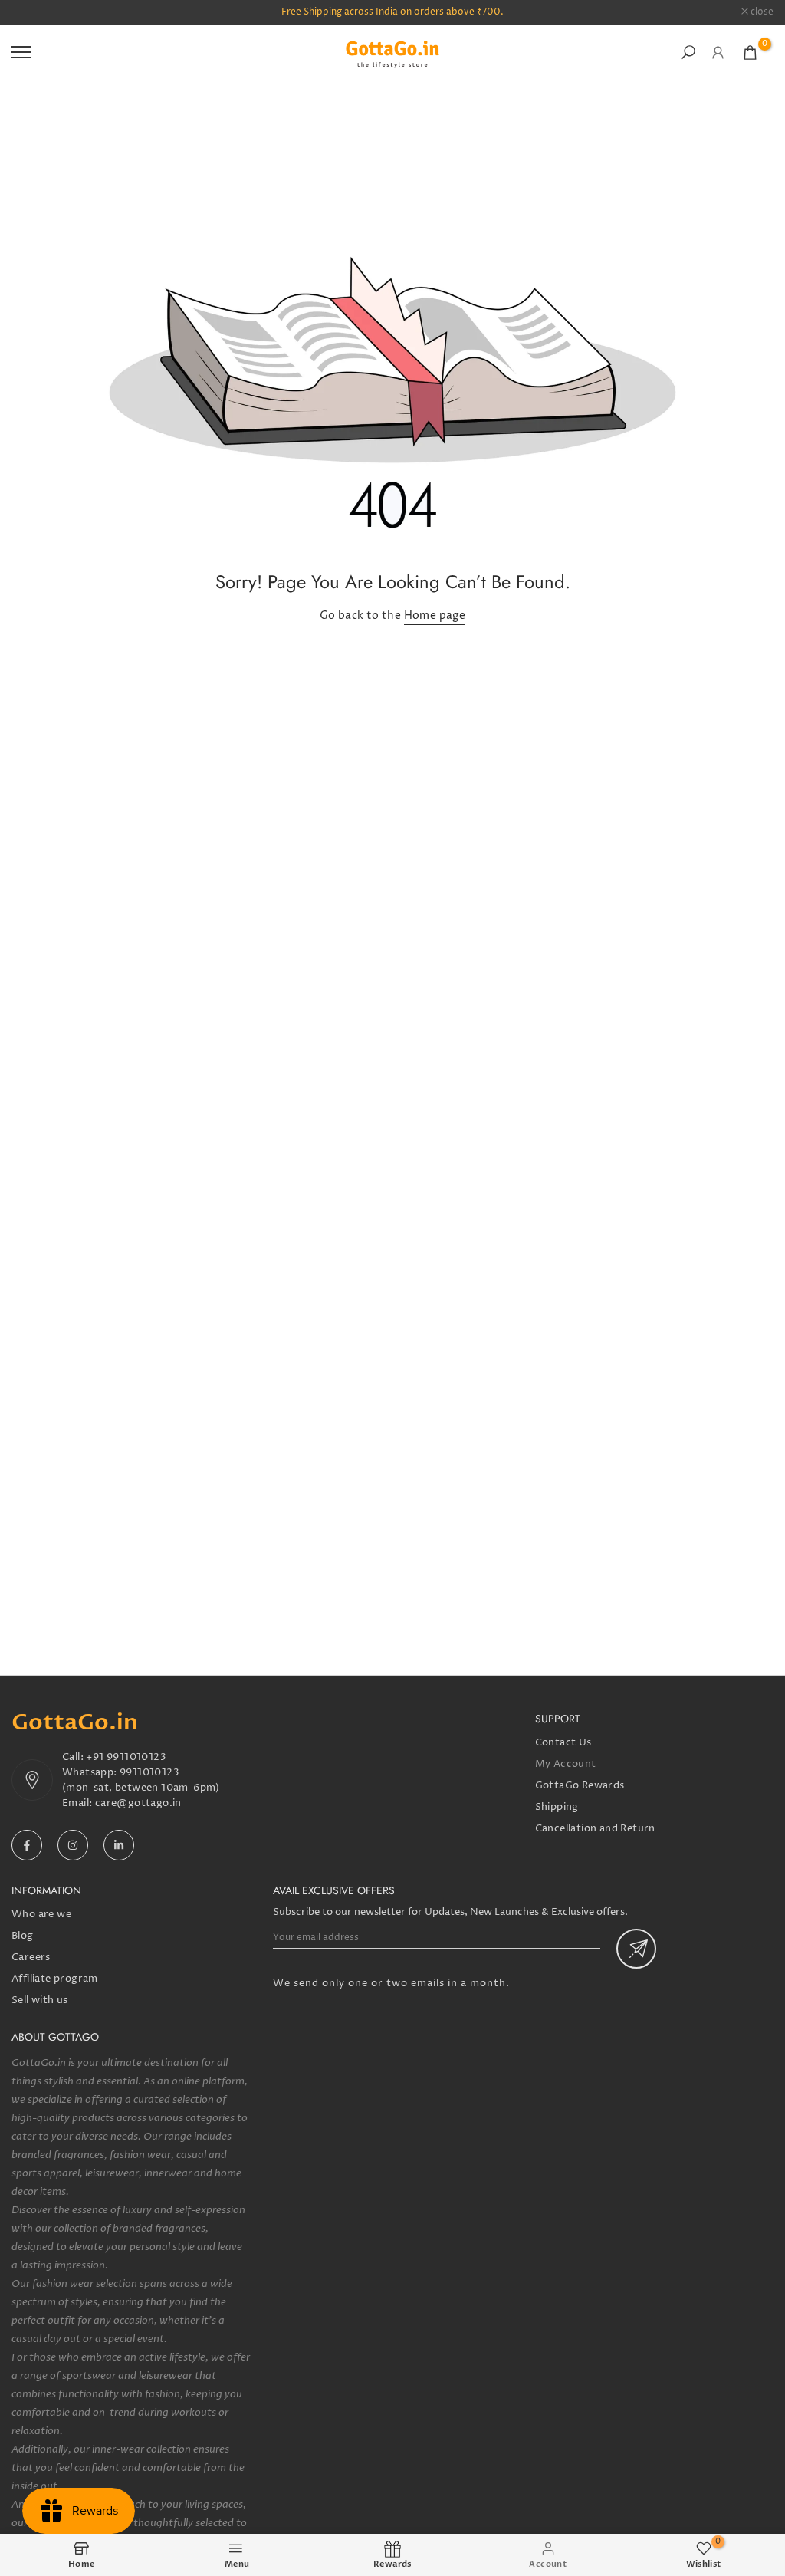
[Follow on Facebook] (27, 1845)
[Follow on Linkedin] (119, 1845)
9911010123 (149, 1772)
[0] (750, 53)
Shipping (557, 1807)
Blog (23, 1936)
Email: (79, 1803)
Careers (31, 1957)
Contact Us (563, 1742)
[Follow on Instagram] (73, 1845)
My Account (566, 1764)
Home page (435, 615)
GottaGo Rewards (580, 1785)
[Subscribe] (636, 1949)
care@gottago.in (138, 1803)
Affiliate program (55, 1979)
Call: (74, 1757)
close (31, 12)
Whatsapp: (91, 1772)
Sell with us (40, 2000)
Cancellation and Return (595, 1828)
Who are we (41, 1914)
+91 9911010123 (126, 1757)
